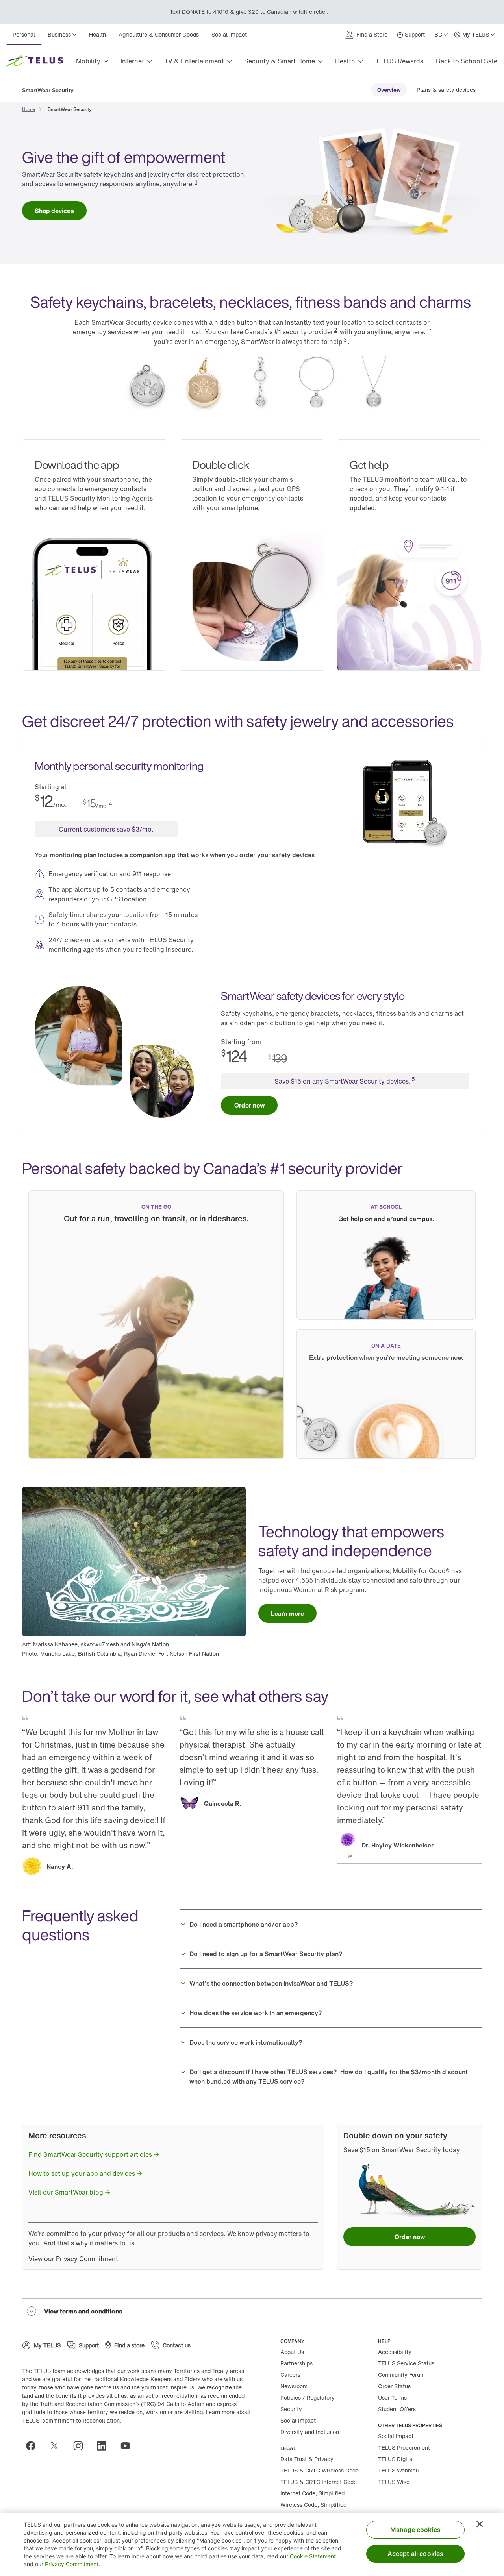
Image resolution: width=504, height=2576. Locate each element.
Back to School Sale (467, 61)
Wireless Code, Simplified (313, 2505)
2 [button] (336, 330)
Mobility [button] (88, 61)
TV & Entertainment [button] (194, 61)
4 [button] (110, 803)
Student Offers (397, 2409)
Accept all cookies (416, 2554)
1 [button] (196, 182)
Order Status (394, 2386)
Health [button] (345, 61)
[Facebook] (34, 2446)
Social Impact (229, 34)
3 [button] (345, 339)
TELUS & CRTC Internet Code (319, 2482)
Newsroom (294, 2386)
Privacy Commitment (72, 2564)
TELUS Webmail (398, 2470)
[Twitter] (57, 2446)
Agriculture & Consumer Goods (159, 34)
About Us (292, 2352)
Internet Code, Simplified (312, 2493)
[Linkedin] (105, 2446)
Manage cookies (415, 2530)
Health (97, 34)
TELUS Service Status (406, 2363)
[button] (331, 1924)
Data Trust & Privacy (307, 2459)
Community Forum (401, 2375)
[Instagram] (81, 2446)
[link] (389, 90)
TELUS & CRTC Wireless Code (320, 2470)
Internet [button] (132, 61)
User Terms (392, 2398)
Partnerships (296, 2363)
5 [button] (413, 1079)
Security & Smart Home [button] (280, 61)
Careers (290, 2375)
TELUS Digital (396, 2459)
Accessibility (395, 2352)
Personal (24, 34)
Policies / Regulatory (308, 2398)
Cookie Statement (313, 2556)
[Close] (480, 2524)
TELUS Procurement (404, 2447)
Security (291, 2409)
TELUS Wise (394, 2482)
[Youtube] (128, 2446)
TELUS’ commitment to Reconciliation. (72, 2420)
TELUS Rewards (399, 61)
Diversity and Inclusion (310, 2432)
